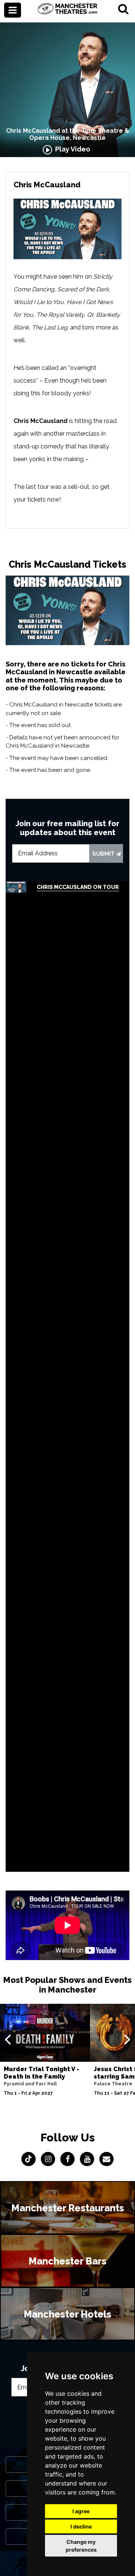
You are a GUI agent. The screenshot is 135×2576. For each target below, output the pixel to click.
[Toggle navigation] (13, 10)
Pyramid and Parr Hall (30, 2084)
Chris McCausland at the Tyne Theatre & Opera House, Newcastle (68, 134)
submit (104, 854)
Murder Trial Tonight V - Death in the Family (41, 2073)
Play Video (71, 149)
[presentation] (8, 2039)
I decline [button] (81, 2526)
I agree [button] (81, 2511)
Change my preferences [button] (81, 2546)
